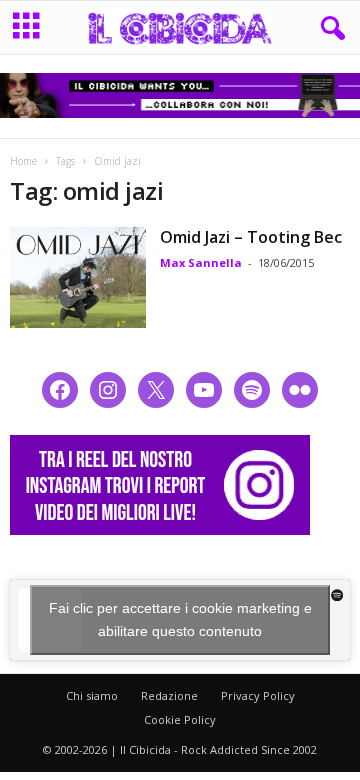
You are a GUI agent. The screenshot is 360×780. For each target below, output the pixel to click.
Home (23, 161)
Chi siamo (92, 695)
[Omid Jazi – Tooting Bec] (78, 278)
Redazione (169, 695)
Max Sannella (201, 262)
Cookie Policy (180, 719)
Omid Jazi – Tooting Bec (251, 237)
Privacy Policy (258, 695)
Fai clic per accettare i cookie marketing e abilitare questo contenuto (180, 619)
